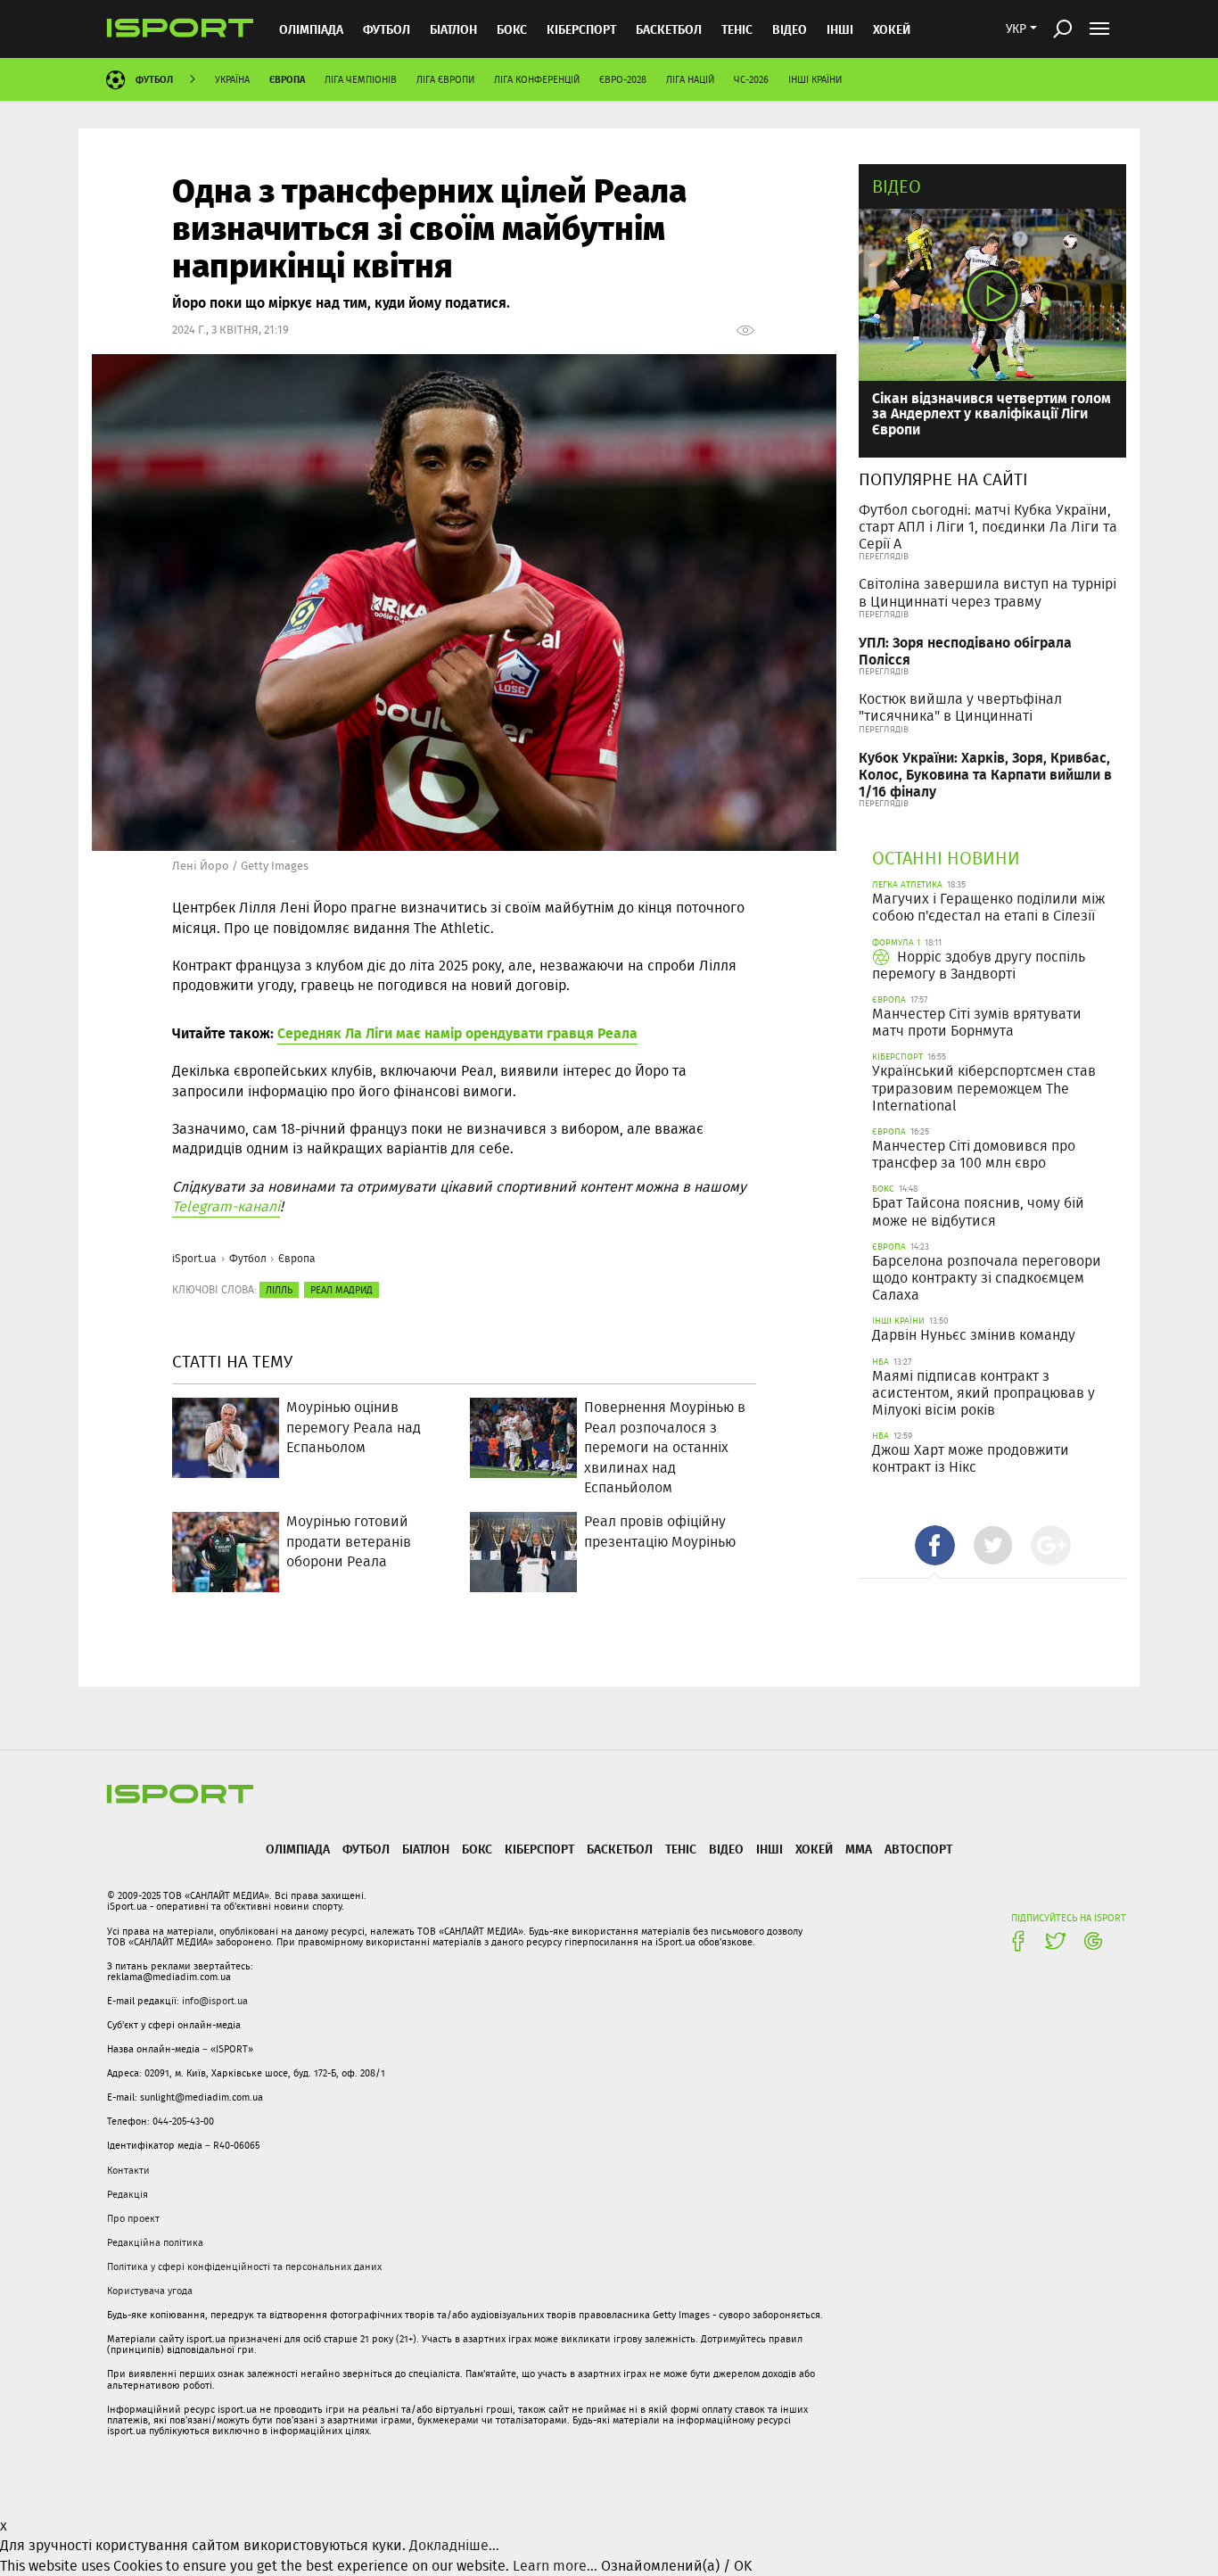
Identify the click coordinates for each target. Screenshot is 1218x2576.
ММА (859, 1849)
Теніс (737, 29)
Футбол (387, 29)
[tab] (935, 1545)
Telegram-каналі (226, 1206)
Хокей (892, 29)
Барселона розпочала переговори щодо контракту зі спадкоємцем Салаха (987, 1278)
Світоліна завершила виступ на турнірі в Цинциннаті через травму (988, 592)
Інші (840, 29)
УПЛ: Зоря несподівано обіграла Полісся (965, 650)
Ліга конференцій (537, 79)
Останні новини (946, 858)
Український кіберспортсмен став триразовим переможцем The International (984, 1088)
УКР (1016, 29)
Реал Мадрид (342, 1290)
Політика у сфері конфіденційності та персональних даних (244, 2266)
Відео (897, 186)
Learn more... (555, 2566)
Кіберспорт (581, 29)
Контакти (128, 2170)
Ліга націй (690, 79)
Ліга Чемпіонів (361, 79)
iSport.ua (194, 1258)
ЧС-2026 (751, 79)
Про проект (133, 2218)
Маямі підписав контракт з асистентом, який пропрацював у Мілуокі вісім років (983, 1393)
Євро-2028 (623, 79)
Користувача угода (150, 2291)
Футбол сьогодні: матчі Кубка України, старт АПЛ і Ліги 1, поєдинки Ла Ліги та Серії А (988, 527)
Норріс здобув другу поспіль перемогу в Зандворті (979, 965)
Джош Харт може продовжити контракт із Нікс (971, 1458)
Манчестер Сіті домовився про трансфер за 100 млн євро (974, 1154)
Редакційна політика (155, 2242)
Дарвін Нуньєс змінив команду (974, 1335)
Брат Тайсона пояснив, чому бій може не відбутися (978, 1211)
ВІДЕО (790, 29)
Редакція (128, 2194)
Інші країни (815, 79)
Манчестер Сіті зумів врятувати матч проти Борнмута (977, 1022)
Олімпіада (311, 29)
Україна (232, 79)
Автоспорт (918, 1849)
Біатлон (453, 29)
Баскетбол (669, 29)
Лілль (279, 1290)
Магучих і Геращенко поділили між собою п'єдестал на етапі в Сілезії (988, 907)
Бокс (512, 29)
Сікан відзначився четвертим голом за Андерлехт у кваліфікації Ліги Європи (992, 413)
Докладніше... (454, 2545)
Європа (287, 79)
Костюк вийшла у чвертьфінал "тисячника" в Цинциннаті (960, 707)
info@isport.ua (215, 2001)
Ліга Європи (445, 79)
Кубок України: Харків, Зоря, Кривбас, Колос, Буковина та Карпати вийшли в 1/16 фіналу (985, 774)
